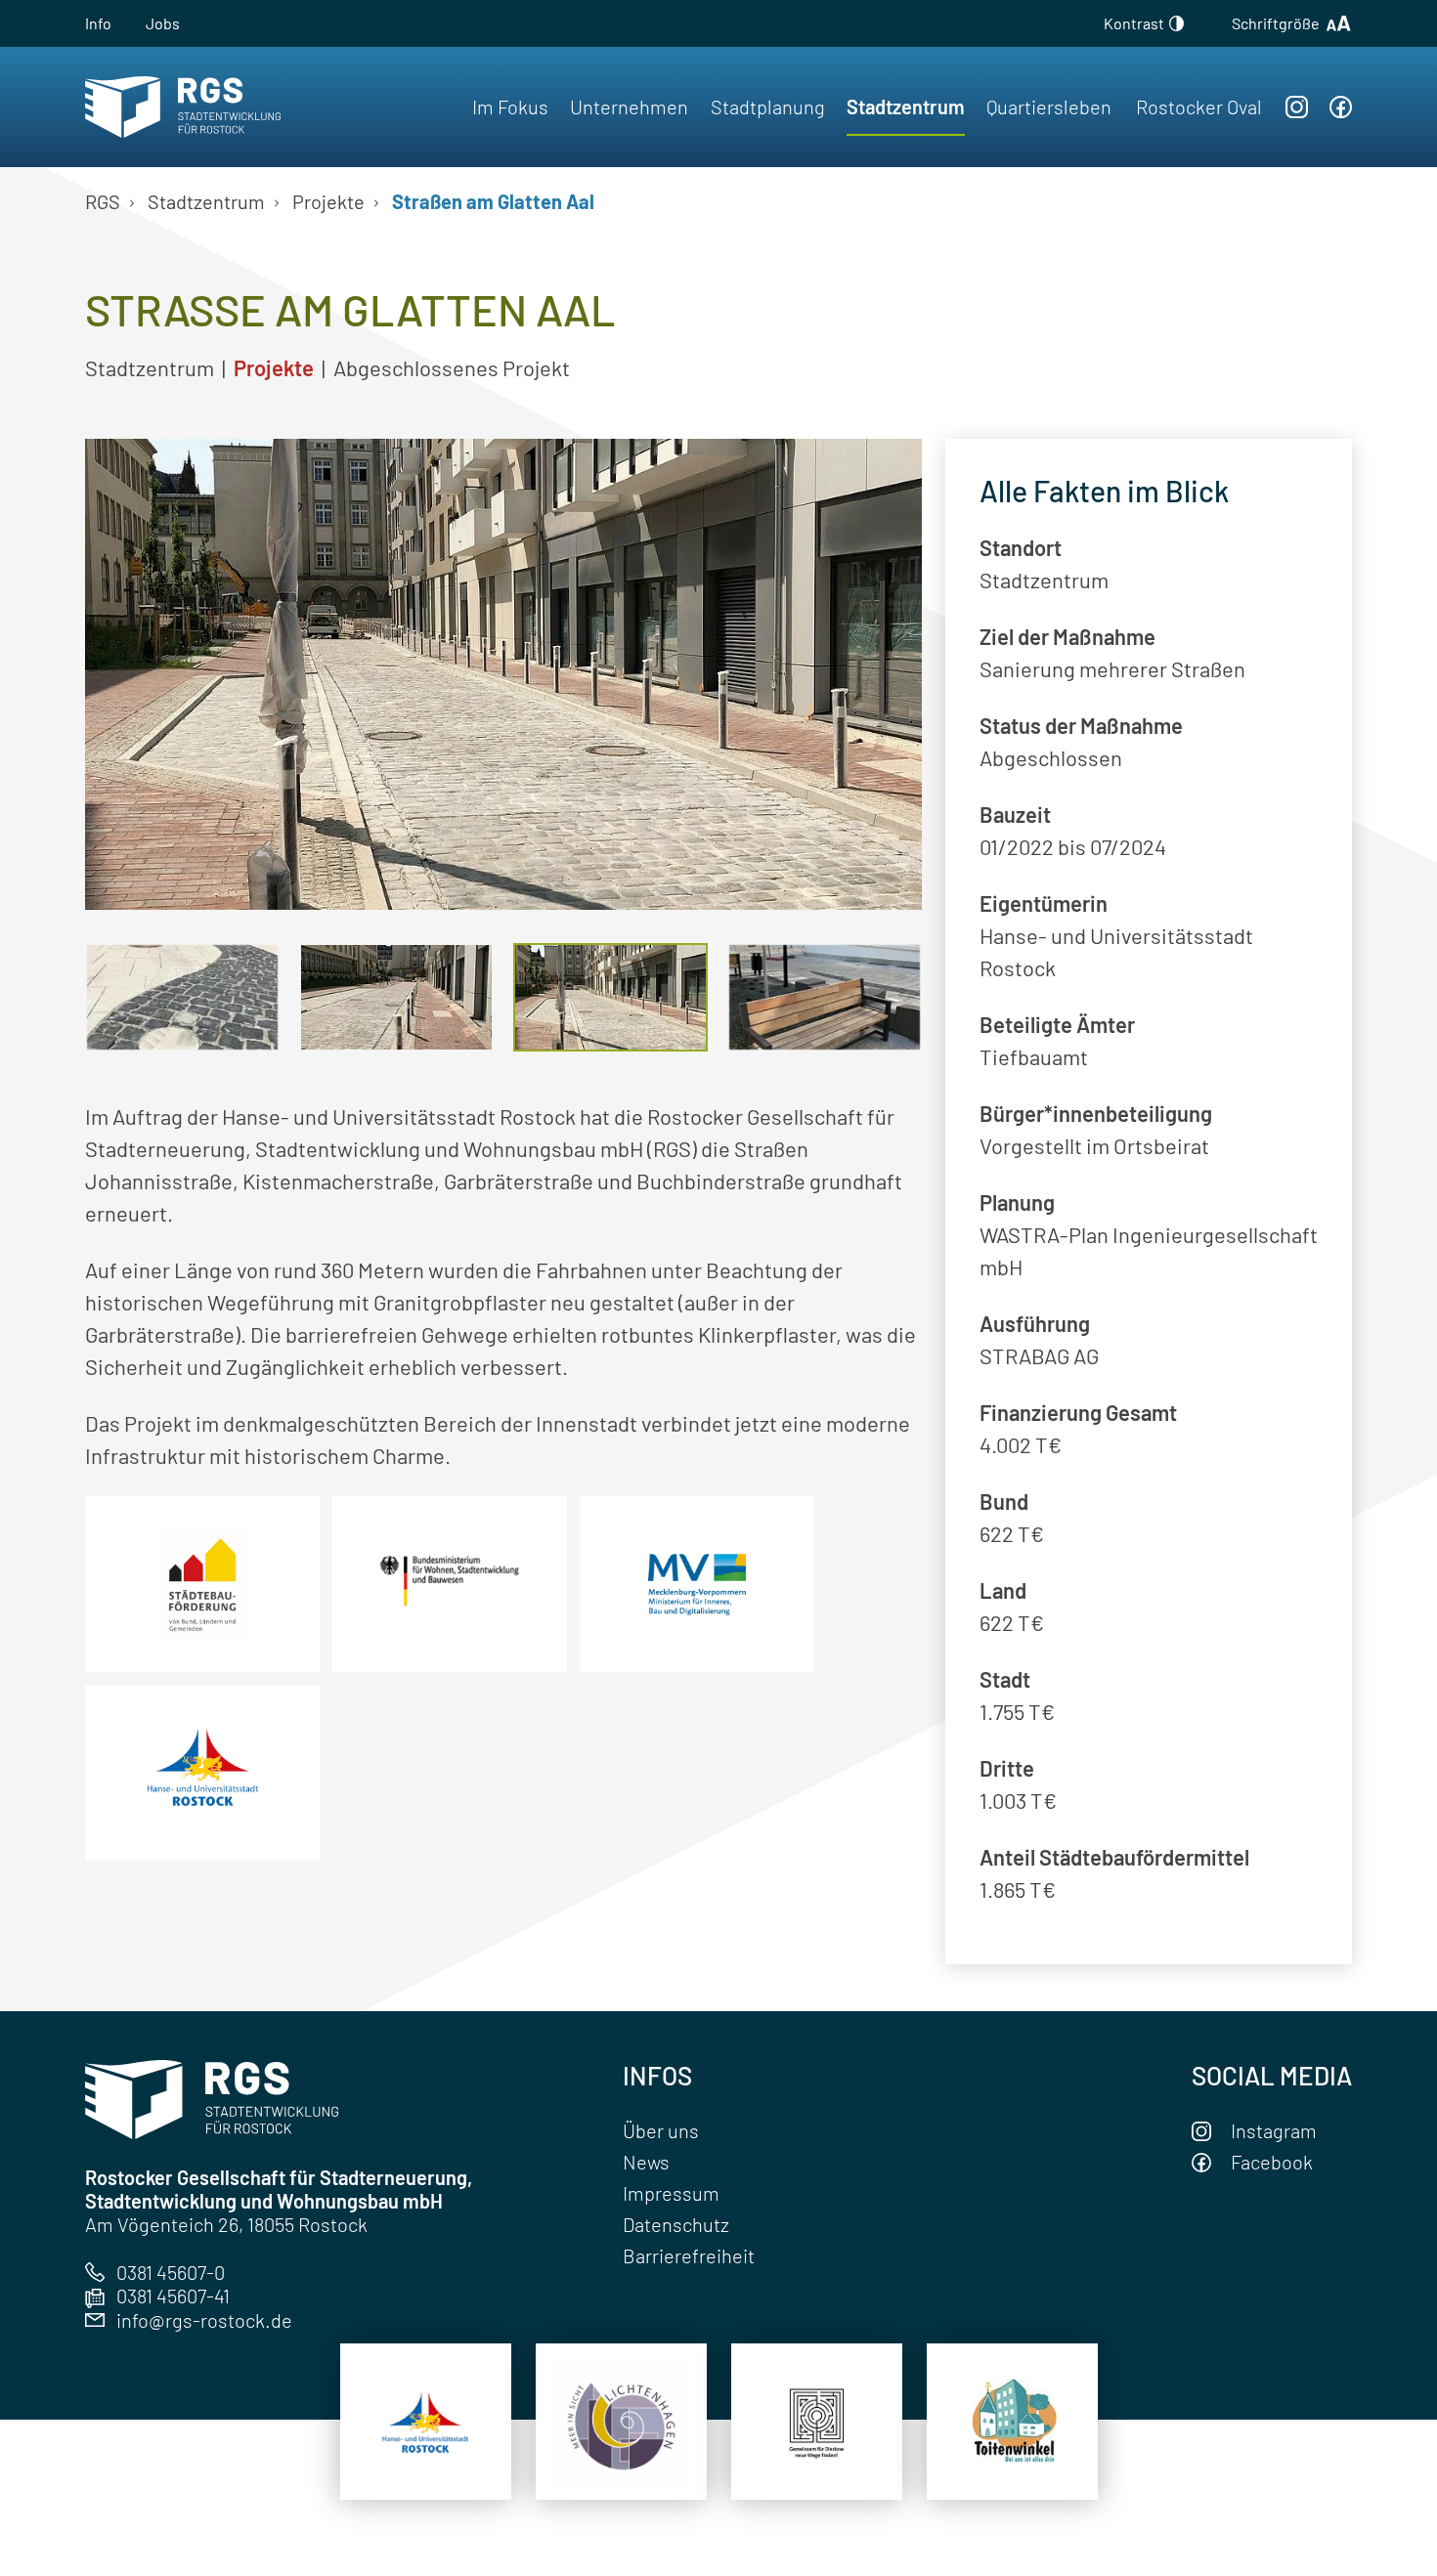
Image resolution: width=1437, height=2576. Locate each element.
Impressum (671, 2193)
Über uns (661, 2130)
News (646, 2162)
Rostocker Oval (1199, 107)
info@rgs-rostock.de (204, 2320)
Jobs (163, 23)
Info (98, 23)
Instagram (1274, 2130)
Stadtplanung (768, 107)
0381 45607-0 (171, 2272)
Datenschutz (676, 2224)
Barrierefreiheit (689, 2255)
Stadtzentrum (906, 107)
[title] (426, 2422)
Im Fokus (510, 107)
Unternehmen (629, 107)
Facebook (1272, 2162)
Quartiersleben (1049, 107)
